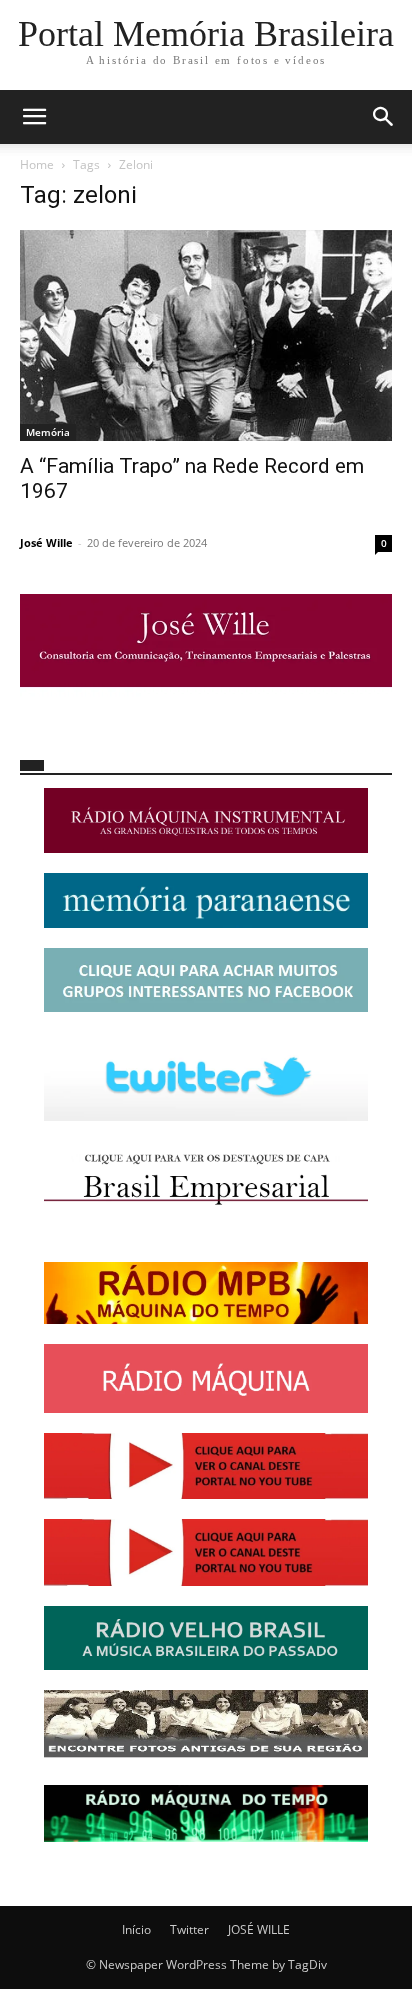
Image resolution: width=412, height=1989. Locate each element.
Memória (48, 432)
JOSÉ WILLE (259, 1929)
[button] (34, 117)
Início (136, 1929)
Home (37, 164)
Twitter (189, 1929)
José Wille (46, 542)
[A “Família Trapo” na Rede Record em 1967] (206, 335)
